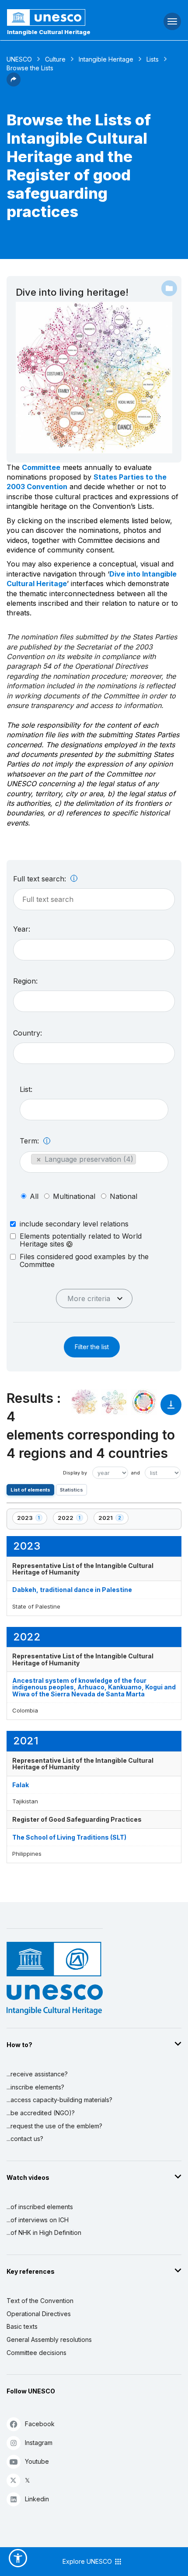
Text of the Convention (40, 2301)
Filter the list (92, 1347)
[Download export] (171, 1409)
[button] (14, 84)
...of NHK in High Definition (44, 2232)
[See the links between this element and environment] (114, 1402)
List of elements (30, 1490)
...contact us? (25, 2139)
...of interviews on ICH (38, 2220)
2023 (32, 1519)
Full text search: (41, 879)
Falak (21, 1785)
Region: (25, 981)
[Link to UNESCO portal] (63, 17)
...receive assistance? (37, 2074)
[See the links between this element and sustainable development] (144, 1402)
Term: (30, 1141)
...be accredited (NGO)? (41, 2113)
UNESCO (19, 59)
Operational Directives (39, 2314)
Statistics (71, 1490)
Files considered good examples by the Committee (84, 1260)
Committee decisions (37, 2353)
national (124, 1196)
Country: (28, 1033)
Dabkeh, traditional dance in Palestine (72, 1590)
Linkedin (37, 2499)
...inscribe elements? (35, 2087)
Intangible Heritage (106, 59)
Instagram (39, 2443)
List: (26, 1089)
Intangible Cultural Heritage (49, 32)
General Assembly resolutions (49, 2339)
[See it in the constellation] (84, 1402)
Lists (153, 59)
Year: (22, 929)
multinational (74, 1196)
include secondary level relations (74, 1224)
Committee (41, 467)
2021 (113, 1519)
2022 (73, 1519)
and (136, 1473)
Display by (75, 1473)
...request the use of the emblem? (54, 2126)
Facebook (40, 2424)
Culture (55, 59)
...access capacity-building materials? (59, 2100)
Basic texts (22, 2326)
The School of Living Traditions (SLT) (69, 1837)
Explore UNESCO (88, 2561)
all (34, 1196)
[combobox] (94, 950)
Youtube (37, 2461)
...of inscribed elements (40, 2207)
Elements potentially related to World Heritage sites (81, 1240)
